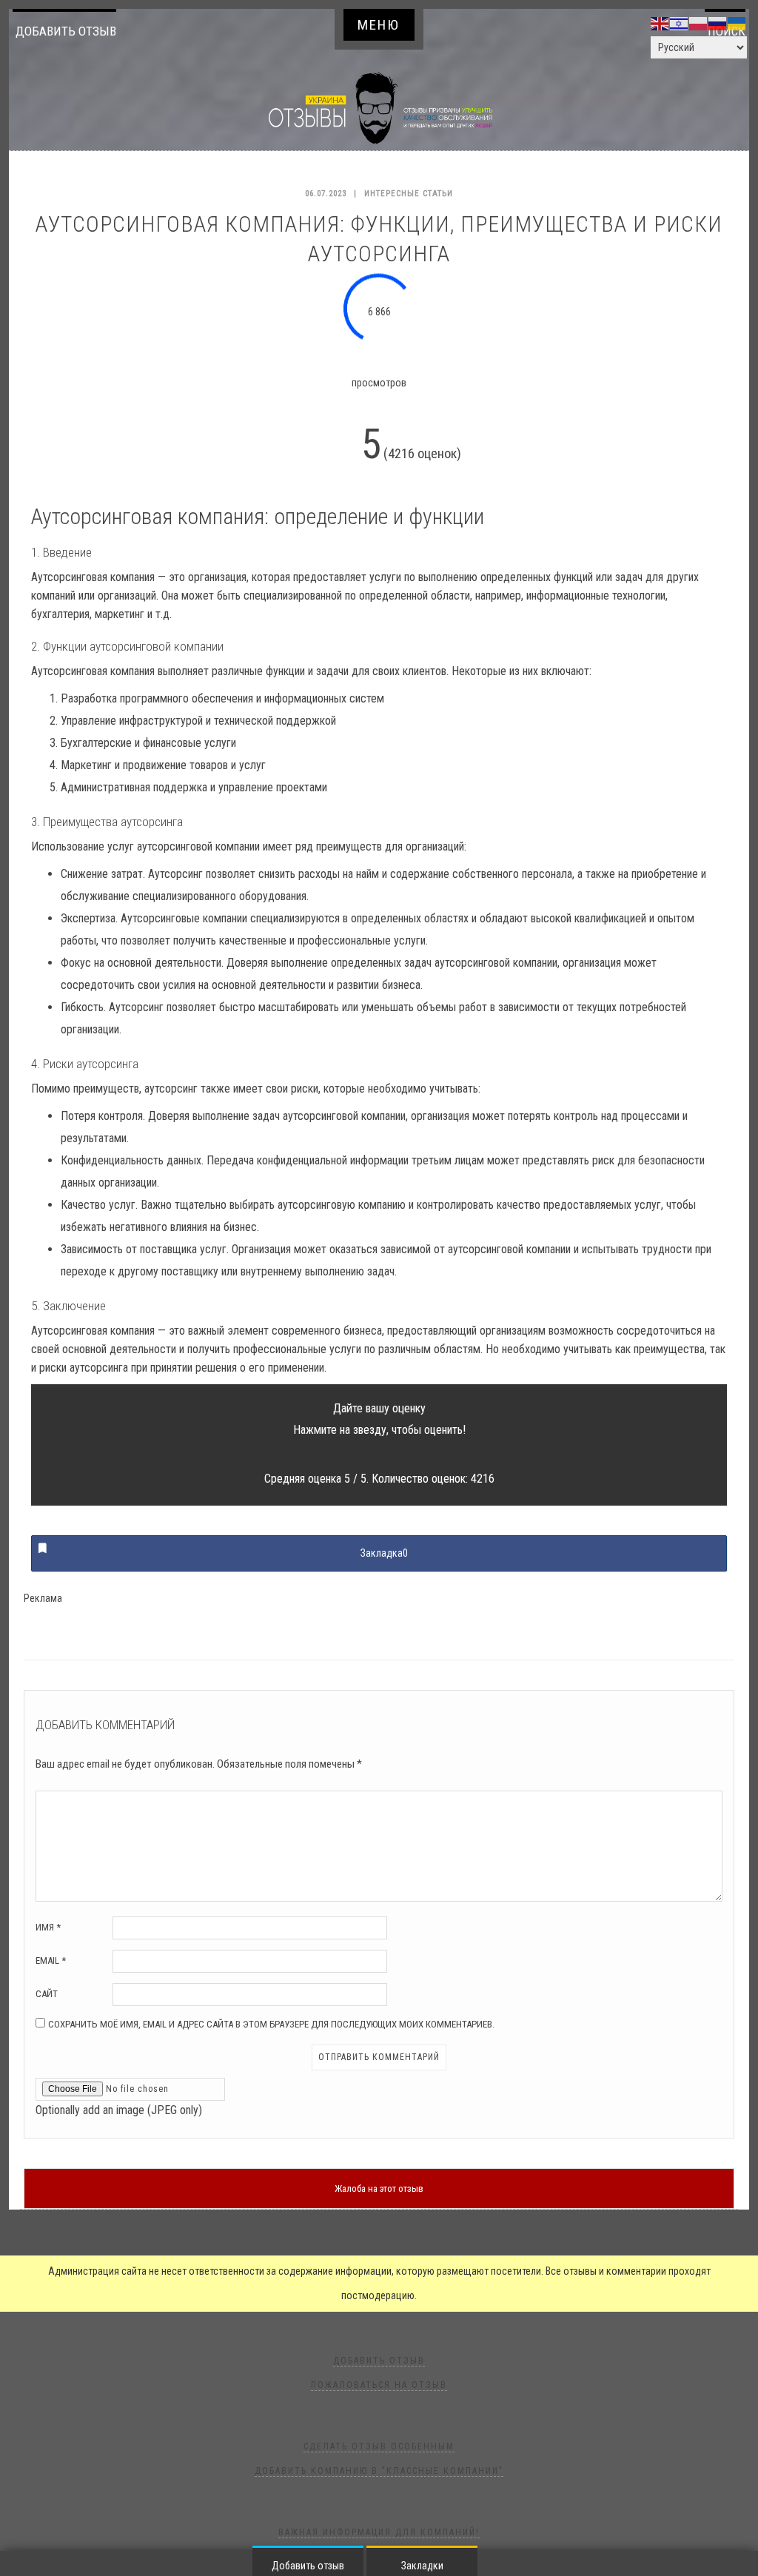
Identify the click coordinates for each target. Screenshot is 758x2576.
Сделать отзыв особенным (379, 2446)
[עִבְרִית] (680, 23)
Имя (48, 1927)
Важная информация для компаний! (379, 2532)
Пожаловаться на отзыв (379, 2385)
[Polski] (699, 23)
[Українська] (737, 23)
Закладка (384, 1553)
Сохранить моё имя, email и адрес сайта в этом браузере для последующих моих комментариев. (271, 2024)
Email (51, 1960)
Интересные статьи (409, 194)
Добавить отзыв (66, 31)
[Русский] (718, 23)
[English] (660, 23)
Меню (379, 25)
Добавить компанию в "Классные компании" (379, 2471)
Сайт (47, 1994)
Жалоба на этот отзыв (379, 2188)
